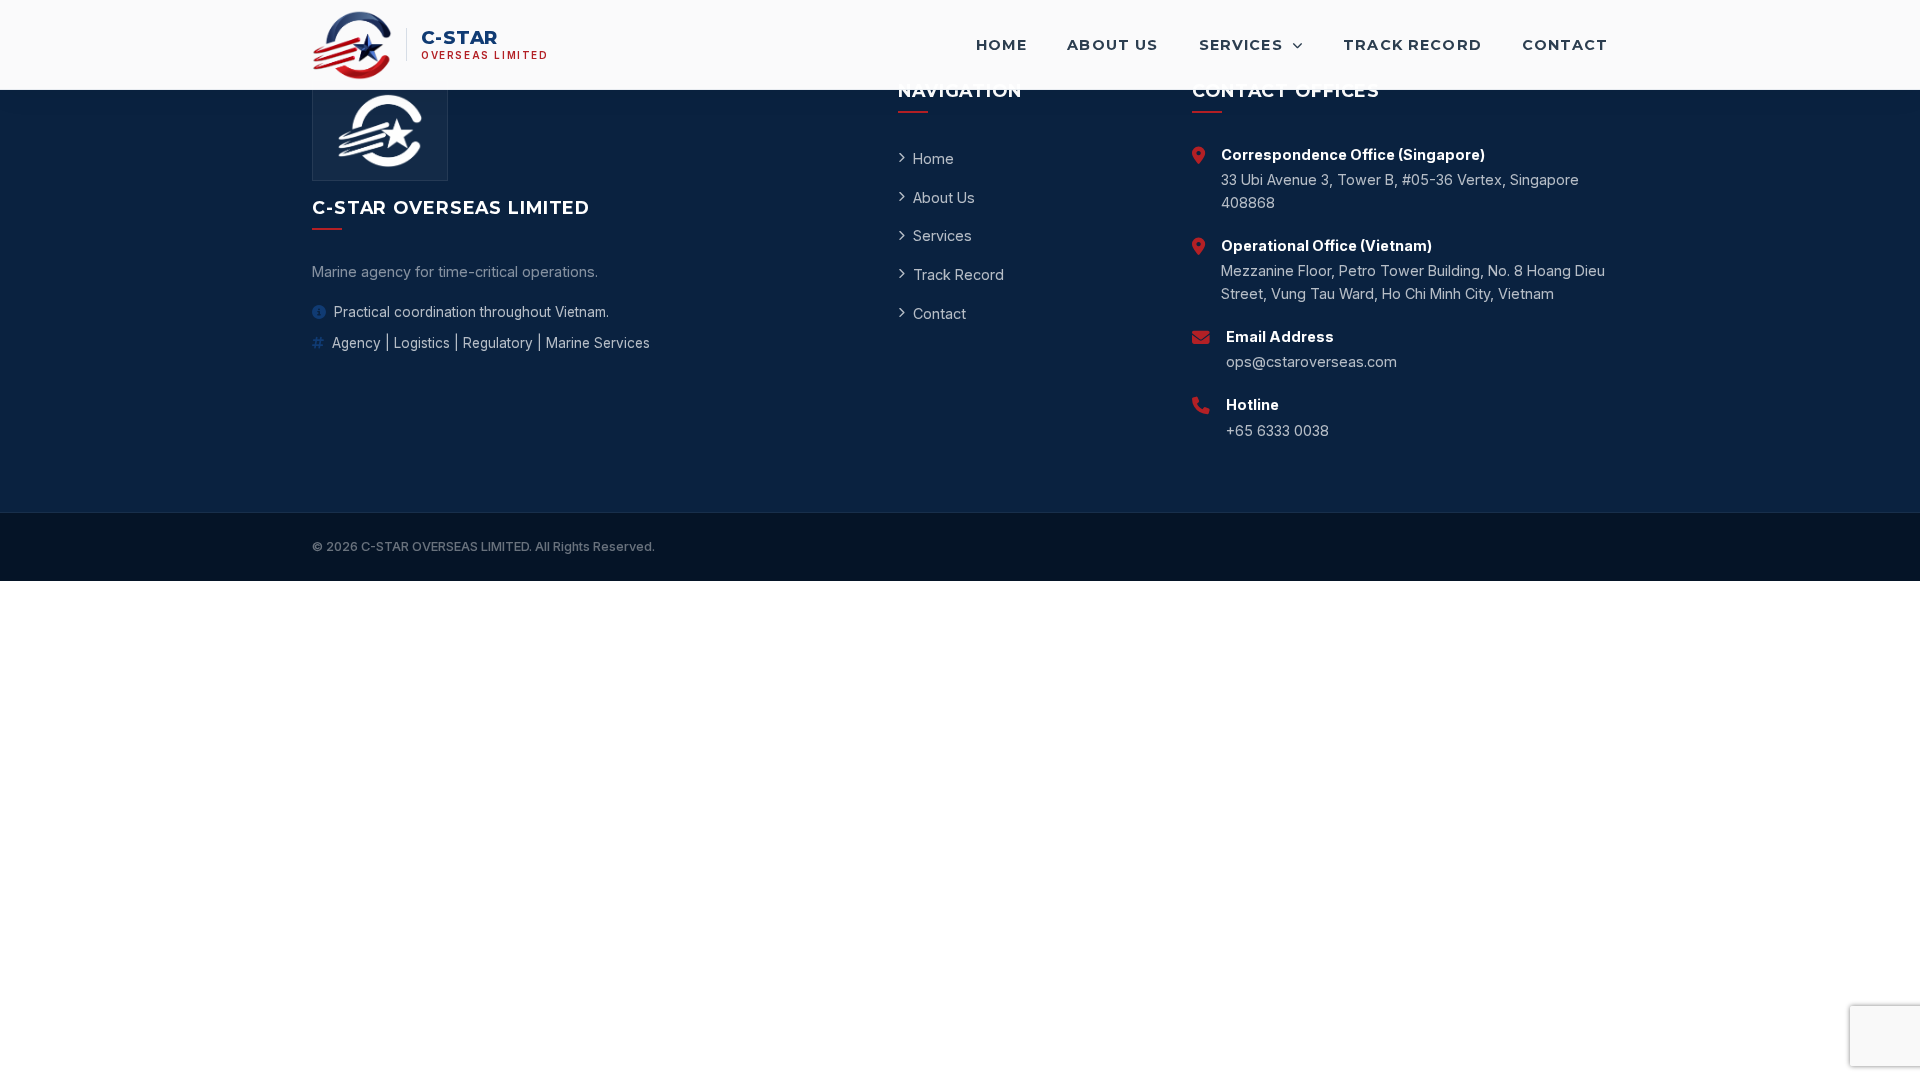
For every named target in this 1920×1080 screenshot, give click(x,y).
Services (1243, 45)
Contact (1565, 45)
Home (1002, 45)
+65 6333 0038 (1277, 430)
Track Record (1412, 45)
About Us (1112, 45)
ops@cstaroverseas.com (1311, 361)
